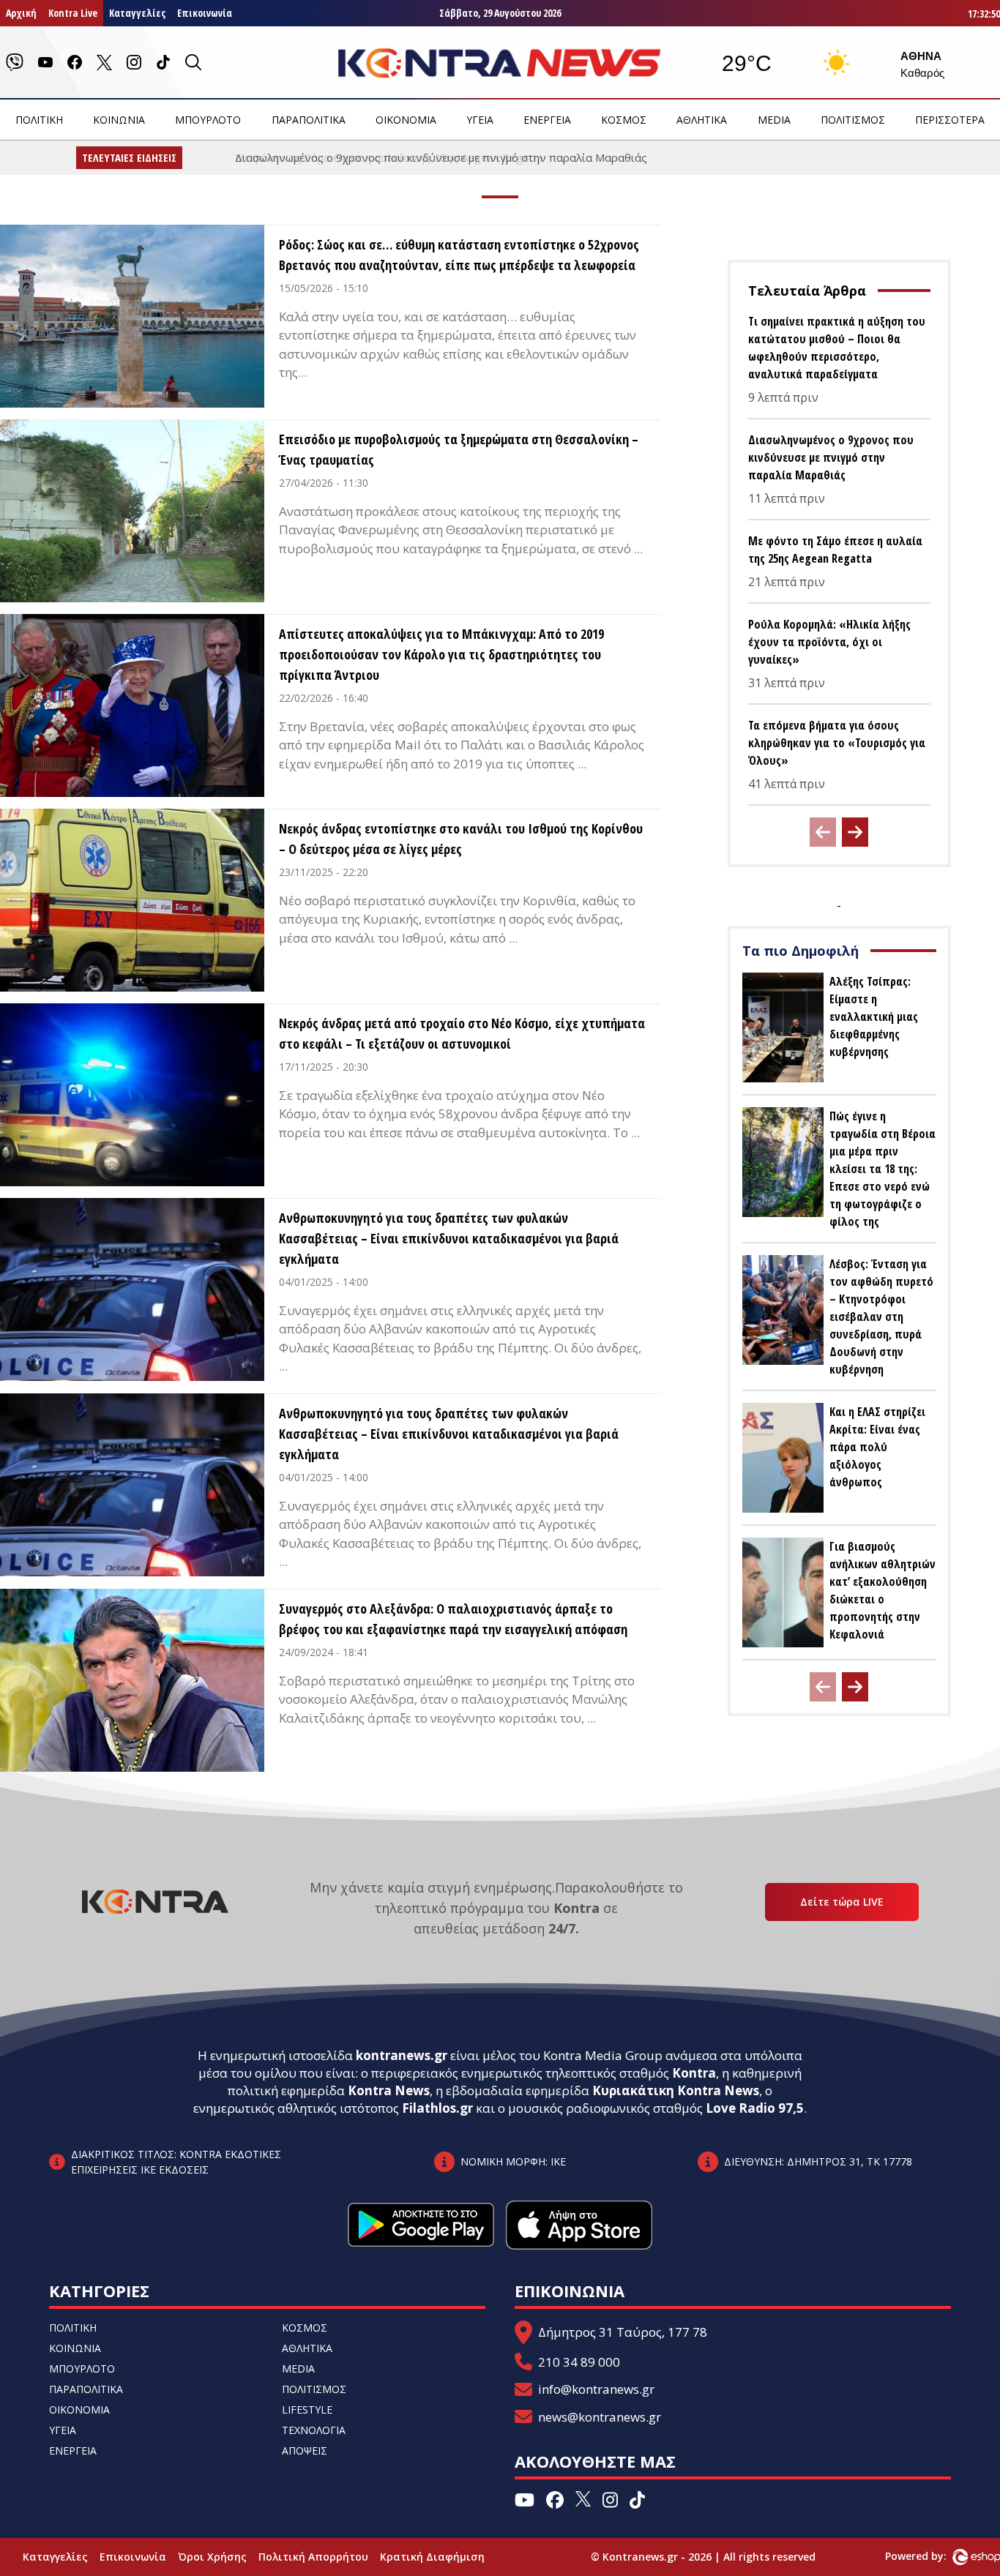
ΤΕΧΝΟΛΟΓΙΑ (314, 2430)
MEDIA (774, 120)
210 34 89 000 (579, 2362)
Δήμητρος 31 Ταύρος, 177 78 (623, 2332)
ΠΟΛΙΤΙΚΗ (39, 120)
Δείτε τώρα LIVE (842, 1902)
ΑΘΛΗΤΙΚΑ (702, 120)
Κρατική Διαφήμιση (432, 2557)
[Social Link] (15, 62)
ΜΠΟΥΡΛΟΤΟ (208, 120)
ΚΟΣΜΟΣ (624, 120)
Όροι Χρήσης (212, 2557)
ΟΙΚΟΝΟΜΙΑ (406, 120)
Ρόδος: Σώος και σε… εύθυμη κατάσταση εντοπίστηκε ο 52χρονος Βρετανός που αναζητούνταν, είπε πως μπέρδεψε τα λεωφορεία (459, 255)
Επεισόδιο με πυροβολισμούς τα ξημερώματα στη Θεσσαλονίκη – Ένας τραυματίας (459, 449)
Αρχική (21, 13)
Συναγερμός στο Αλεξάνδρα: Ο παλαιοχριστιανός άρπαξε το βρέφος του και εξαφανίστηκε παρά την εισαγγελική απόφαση (453, 1619)
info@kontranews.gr (596, 2389)
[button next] (855, 832)
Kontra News (389, 2090)
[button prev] (823, 832)
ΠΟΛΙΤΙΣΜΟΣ (853, 120)
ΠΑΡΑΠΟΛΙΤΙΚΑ (309, 120)
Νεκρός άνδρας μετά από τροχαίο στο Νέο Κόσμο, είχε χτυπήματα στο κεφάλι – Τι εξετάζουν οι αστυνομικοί (462, 1033)
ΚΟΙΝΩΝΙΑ (119, 120)
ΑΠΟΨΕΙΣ (305, 2450)
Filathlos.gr (437, 2108)
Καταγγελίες (137, 13)
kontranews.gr (402, 2055)
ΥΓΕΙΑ (480, 120)
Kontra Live (73, 13)
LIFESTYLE (307, 2410)
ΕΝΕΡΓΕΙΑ (547, 120)
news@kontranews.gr (600, 2417)
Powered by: (931, 2556)
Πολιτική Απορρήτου (313, 2557)
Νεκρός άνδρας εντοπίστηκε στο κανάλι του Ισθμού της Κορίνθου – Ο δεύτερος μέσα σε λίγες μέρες (461, 839)
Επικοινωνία (205, 13)
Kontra (694, 2073)
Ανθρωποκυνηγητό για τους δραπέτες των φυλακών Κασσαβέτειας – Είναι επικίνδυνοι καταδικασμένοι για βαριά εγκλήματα (449, 1238)
